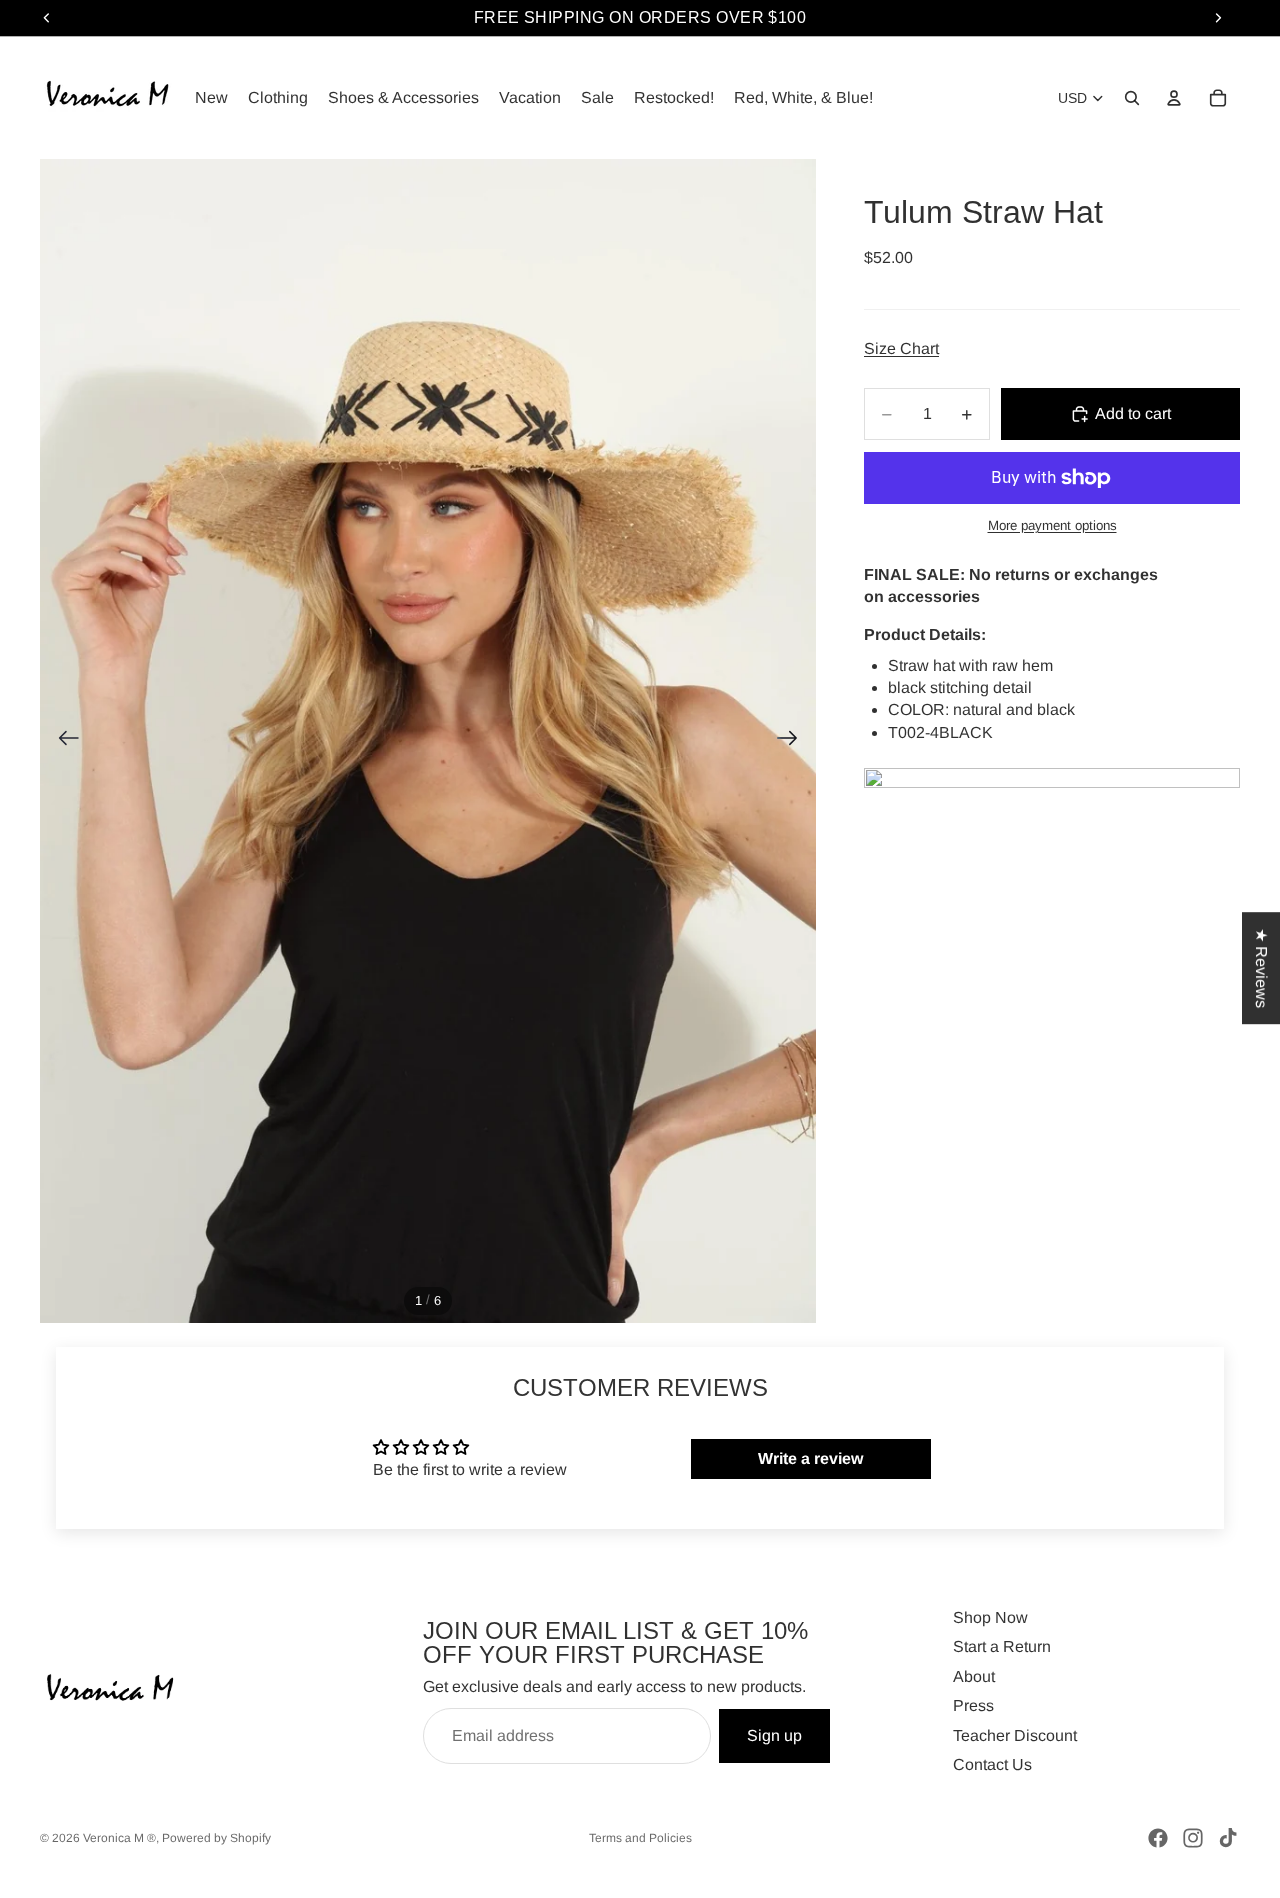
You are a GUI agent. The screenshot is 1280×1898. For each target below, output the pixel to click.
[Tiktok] (1228, 1838)
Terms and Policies (640, 1838)
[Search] (1132, 98)
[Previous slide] (62, 741)
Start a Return (1002, 1646)
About (974, 1676)
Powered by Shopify (216, 1838)
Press (973, 1705)
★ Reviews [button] (1261, 968)
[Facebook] (1158, 1838)
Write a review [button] (810, 1458)
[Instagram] (1193, 1838)
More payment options (1052, 525)
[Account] (1174, 98)
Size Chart (901, 348)
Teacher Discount (1015, 1735)
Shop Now (990, 1617)
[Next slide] (793, 741)
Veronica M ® (119, 1838)
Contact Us (992, 1764)
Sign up (774, 1735)
